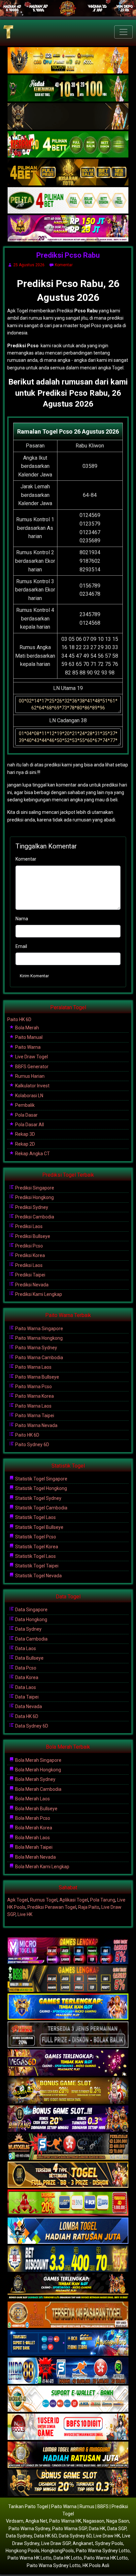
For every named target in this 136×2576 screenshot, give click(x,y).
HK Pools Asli (96, 2565)
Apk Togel (18, 1900)
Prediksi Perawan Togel (52, 1907)
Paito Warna (27, 1047)
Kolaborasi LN (29, 1096)
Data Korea (26, 1677)
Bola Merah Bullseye (36, 1809)
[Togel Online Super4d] (68, 117)
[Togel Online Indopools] (68, 2427)
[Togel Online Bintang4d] (68, 2119)
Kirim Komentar (34, 976)
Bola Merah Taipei (33, 1847)
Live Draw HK (107, 2536)
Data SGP (117, 2529)
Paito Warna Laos (33, 1367)
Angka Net (36, 2521)
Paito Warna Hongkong (38, 1338)
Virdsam (15, 2521)
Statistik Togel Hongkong (41, 1488)
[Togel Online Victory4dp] (68, 2007)
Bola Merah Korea (33, 1828)
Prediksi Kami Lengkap (38, 1294)
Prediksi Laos (28, 1226)
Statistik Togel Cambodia (41, 1508)
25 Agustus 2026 (29, 265)
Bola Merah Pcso (32, 1818)
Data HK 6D (26, 1716)
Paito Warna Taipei (34, 1416)
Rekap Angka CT (32, 1154)
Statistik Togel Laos (35, 1517)
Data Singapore (31, 1610)
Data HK (97, 2529)
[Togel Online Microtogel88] (68, 1951)
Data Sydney (28, 1629)
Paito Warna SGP (69, 2529)
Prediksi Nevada (31, 1285)
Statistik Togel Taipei (36, 1566)
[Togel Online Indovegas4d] (68, 2483)
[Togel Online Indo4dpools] (68, 2231)
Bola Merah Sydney (35, 1779)
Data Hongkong (31, 1619)
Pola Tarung (103, 1900)
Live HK (25, 1914)
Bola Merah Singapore (38, 1760)
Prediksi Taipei (30, 1275)
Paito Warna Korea (34, 1396)
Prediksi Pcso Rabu (68, 255)
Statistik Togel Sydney (38, 1498)
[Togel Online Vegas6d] (68, 2063)
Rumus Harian (29, 1076)
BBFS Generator (31, 1067)
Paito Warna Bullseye (37, 1377)
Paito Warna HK (65, 2521)
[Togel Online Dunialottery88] (68, 2315)
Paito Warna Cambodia (39, 1358)
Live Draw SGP (56, 2543)
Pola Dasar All (29, 1125)
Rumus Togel (44, 1900)
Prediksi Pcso (29, 1246)
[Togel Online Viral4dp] (68, 229)
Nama (22, 919)
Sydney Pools (109, 2543)
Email (21, 946)
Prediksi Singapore (34, 1188)
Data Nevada (28, 1706)
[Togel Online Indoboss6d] (68, 1979)
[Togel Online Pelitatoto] (68, 201)
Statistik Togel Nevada (38, 1576)
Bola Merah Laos (32, 1799)
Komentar (64, 265)
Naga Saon (118, 2521)
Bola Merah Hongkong (38, 1770)
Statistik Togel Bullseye (39, 1527)
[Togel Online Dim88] (68, 89)
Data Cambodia (31, 1639)
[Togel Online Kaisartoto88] (68, 2203)
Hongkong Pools (22, 2551)
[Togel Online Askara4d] (68, 2091)
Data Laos (25, 1648)
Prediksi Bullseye (32, 1236)
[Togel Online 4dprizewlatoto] (68, 2175)
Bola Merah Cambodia (38, 1789)
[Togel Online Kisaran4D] (68, 145)
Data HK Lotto (68, 2558)
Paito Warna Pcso (33, 1387)
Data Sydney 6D (31, 1726)
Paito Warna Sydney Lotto (103, 2551)
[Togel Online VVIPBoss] (68, 61)
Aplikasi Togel (74, 1900)
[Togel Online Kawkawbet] (68, 2035)
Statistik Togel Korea (36, 1547)
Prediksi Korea (30, 1255)
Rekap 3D (25, 1134)
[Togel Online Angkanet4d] (68, 2399)
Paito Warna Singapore (39, 1329)
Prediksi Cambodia (34, 1217)
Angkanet (83, 2543)
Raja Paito (89, 1907)
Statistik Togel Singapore (41, 1479)
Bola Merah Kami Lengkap (42, 1867)
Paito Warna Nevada (36, 1425)
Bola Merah (27, 1028)
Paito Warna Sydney (36, 1348)
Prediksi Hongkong (34, 1197)
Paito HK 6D (19, 1019)
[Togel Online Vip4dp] (68, 2287)
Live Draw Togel (31, 1057)
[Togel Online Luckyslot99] (68, 2259)
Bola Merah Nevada (35, 1857)
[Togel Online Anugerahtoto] (68, 2343)
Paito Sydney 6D (32, 1445)
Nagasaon (94, 2521)
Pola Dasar (26, 1115)
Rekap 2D (25, 1144)
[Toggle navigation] (123, 32)
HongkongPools (58, 2551)
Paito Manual (28, 1037)
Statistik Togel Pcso (35, 1537)
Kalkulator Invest (32, 1086)
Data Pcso (25, 1668)
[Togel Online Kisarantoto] (68, 173)
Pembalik (24, 1105)
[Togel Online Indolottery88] (68, 2371)
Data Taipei (26, 1697)
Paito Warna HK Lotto (30, 2558)
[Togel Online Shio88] (68, 2455)
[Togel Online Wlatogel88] (68, 2147)
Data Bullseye (29, 1658)
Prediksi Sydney (31, 1207)
